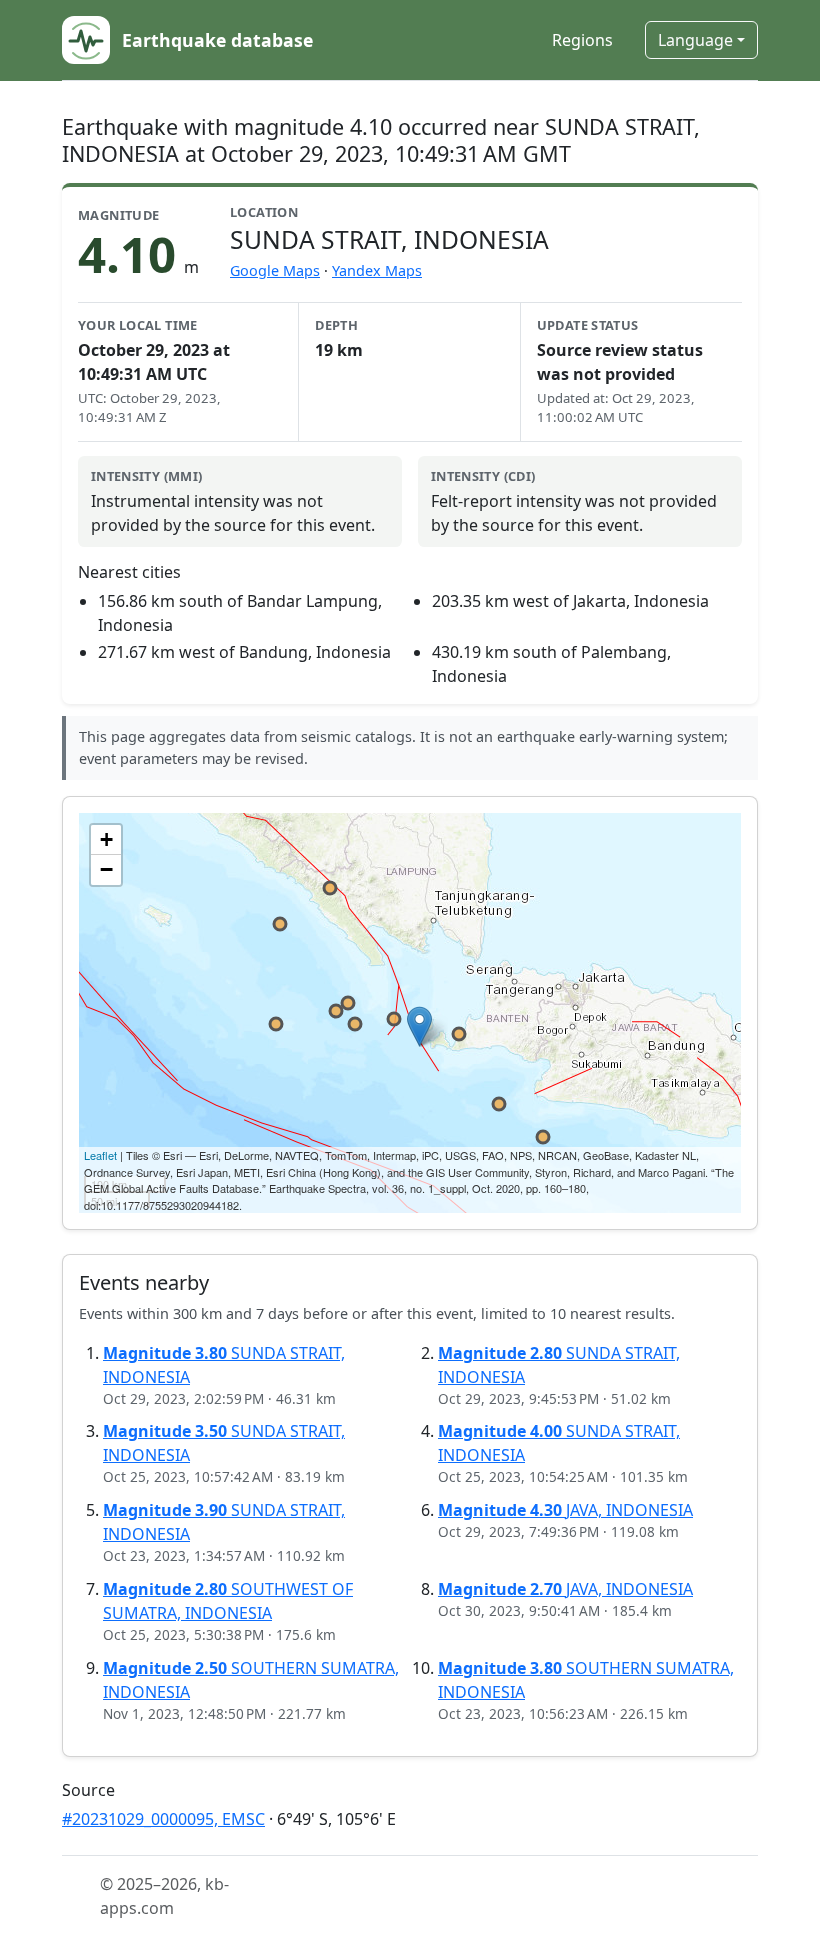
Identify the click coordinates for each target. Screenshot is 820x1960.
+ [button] (106, 839)
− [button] (106, 869)
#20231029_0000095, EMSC (163, 1819)
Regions (582, 40)
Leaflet (100, 1155)
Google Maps (275, 270)
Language (695, 40)
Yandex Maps (377, 270)
